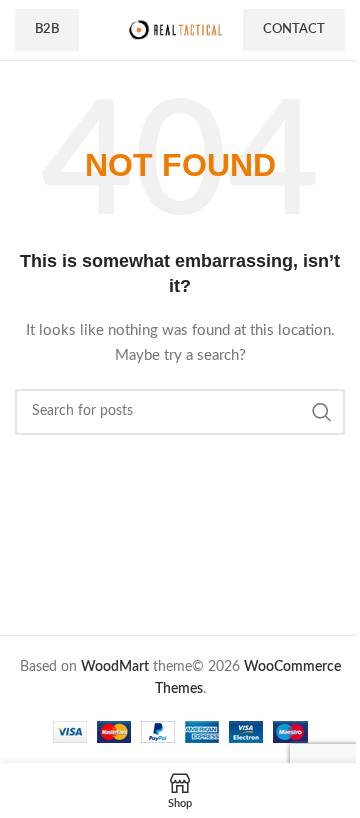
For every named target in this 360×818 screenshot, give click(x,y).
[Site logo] (175, 30)
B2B (47, 29)
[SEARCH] (322, 412)
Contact (294, 29)
